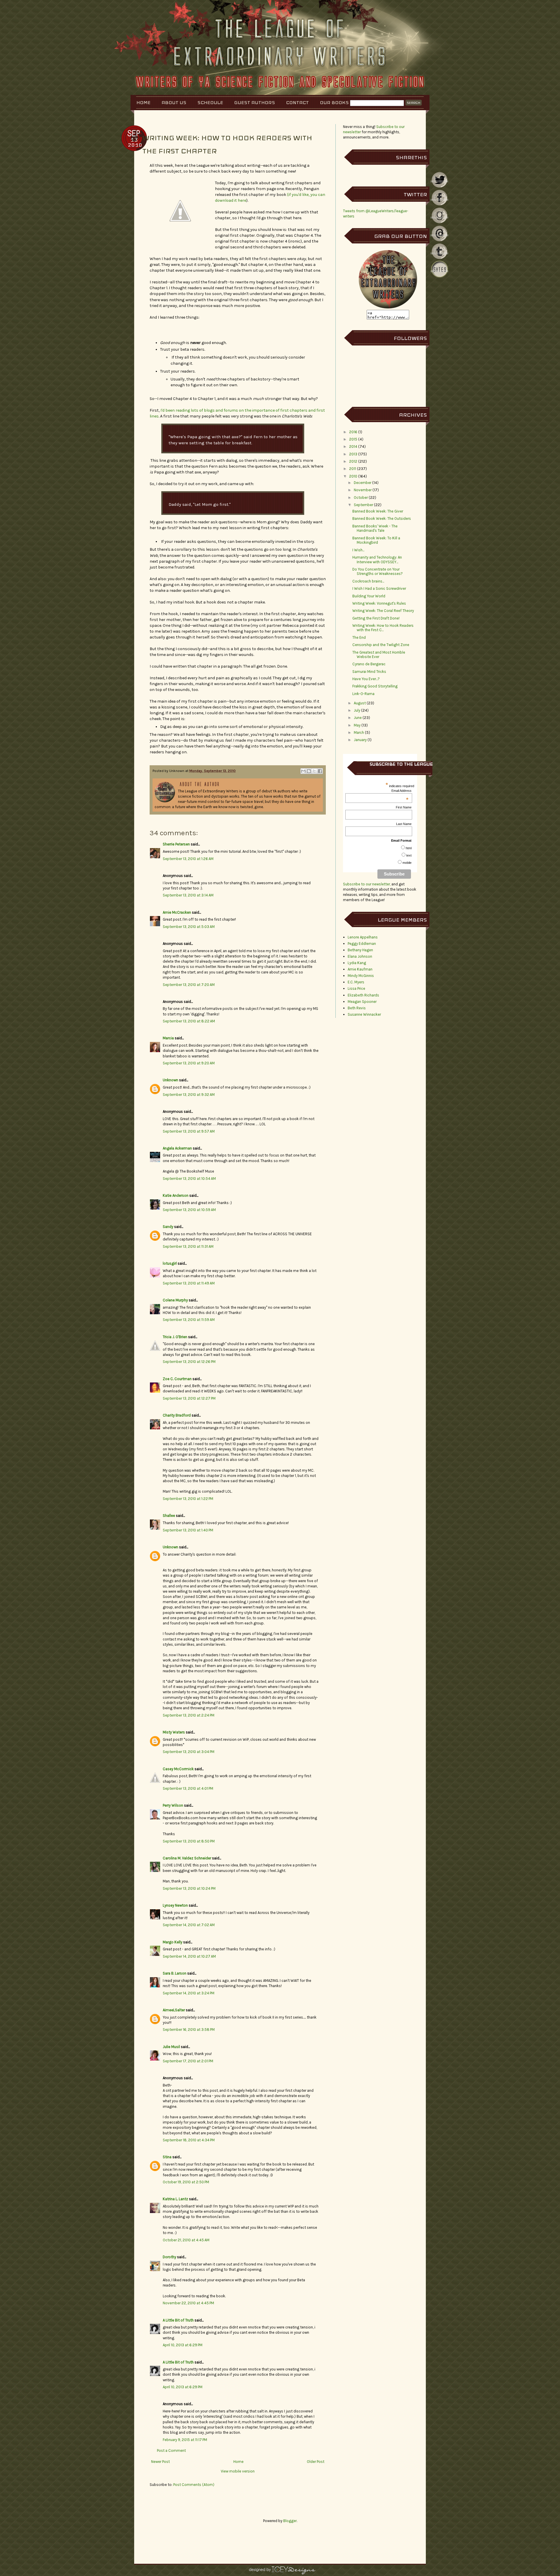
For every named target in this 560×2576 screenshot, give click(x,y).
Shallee (169, 1516)
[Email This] (303, 771)
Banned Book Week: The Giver (378, 511)
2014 (353, 446)
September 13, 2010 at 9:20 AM (189, 1063)
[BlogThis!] (309, 771)
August (360, 703)
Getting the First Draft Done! (376, 618)
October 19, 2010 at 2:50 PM (186, 2182)
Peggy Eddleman (362, 944)
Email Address (401, 791)
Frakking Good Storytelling (375, 686)
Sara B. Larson (175, 1973)
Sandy (168, 1227)
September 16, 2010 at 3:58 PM (189, 2030)
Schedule (210, 102)
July (357, 710)
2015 (353, 439)
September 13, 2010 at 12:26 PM (189, 1362)
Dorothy (169, 2257)
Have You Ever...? (366, 679)
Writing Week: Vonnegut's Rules (379, 603)
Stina (167, 2157)
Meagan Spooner (362, 1002)
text (409, 855)
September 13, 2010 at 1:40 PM (188, 1530)
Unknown (170, 1080)
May (357, 725)
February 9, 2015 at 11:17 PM (185, 2440)
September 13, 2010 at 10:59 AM (189, 1210)
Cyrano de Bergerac (369, 664)
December (363, 483)
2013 (353, 454)
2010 (353, 476)
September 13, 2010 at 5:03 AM (189, 927)
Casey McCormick (178, 1769)
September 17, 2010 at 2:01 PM (188, 2061)
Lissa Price (356, 988)
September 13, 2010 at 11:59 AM (189, 1320)
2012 (353, 461)
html (409, 848)
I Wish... (358, 550)
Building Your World (369, 596)
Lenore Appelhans (363, 937)
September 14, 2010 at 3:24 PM (189, 1993)
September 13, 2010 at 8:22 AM (189, 1021)
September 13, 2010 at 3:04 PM (189, 1752)
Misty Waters (174, 1732)
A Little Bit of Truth (178, 2320)
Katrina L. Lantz (175, 2199)
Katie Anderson (176, 1195)
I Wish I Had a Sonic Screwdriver (379, 588)
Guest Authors (255, 102)
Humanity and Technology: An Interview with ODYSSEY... (377, 560)
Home (143, 102)
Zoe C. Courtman (177, 1379)
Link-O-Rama (363, 694)
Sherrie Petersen (176, 844)
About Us (174, 102)
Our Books (334, 102)
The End (359, 637)
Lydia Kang (357, 963)
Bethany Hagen (360, 950)
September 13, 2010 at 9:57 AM (189, 1131)
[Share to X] (314, 771)
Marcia (168, 1038)
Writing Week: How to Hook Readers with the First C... (383, 628)
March (359, 732)
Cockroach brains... (368, 581)
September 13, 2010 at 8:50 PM (189, 1841)
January (360, 740)
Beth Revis (357, 1008)
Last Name (404, 824)
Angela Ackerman (177, 1148)
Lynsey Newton (175, 1905)
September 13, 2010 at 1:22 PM (188, 1499)
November (363, 490)
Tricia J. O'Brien (175, 1337)
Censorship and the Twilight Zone (381, 645)
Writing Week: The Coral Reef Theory (383, 611)
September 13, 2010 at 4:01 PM (188, 1788)
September (363, 505)
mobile (407, 863)
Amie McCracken (177, 912)
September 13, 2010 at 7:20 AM (189, 985)
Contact (297, 102)
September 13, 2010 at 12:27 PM (189, 1398)
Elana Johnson (360, 956)
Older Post (316, 2462)
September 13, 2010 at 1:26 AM (188, 859)
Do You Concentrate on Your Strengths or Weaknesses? (378, 572)
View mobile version (238, 2471)
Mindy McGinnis (361, 976)
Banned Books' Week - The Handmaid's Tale (375, 528)
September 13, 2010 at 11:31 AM (188, 1246)
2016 (353, 432)
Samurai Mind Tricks (369, 672)
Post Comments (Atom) (194, 2485)
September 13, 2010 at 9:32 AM (189, 1095)
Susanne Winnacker (364, 1014)
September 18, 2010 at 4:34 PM (189, 2140)
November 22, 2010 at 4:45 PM (188, 2303)
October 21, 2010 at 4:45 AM (186, 2240)
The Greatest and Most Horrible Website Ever (379, 655)
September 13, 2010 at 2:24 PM (189, 1715)
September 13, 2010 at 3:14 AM (188, 895)
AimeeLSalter (174, 2010)
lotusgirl (170, 1263)
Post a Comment (171, 2450)
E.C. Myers (356, 982)
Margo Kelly (173, 1942)
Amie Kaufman (360, 969)
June (358, 718)
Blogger (290, 2521)
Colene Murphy (175, 1300)
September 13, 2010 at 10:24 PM (189, 1888)
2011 (353, 469)
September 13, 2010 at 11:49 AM (189, 1283)
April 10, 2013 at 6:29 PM (183, 2345)
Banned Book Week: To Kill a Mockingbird (376, 540)
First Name (404, 807)
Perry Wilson (173, 1805)
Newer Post (160, 2462)
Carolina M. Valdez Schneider (187, 1858)
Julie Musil (171, 2047)
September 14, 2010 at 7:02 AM (189, 1925)
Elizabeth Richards (363, 995)
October (361, 498)
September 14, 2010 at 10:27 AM (189, 1956)
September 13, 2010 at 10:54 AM (189, 1179)
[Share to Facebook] (320, 771)
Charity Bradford (177, 1415)
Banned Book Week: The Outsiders (382, 518)
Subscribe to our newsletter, (367, 884)
